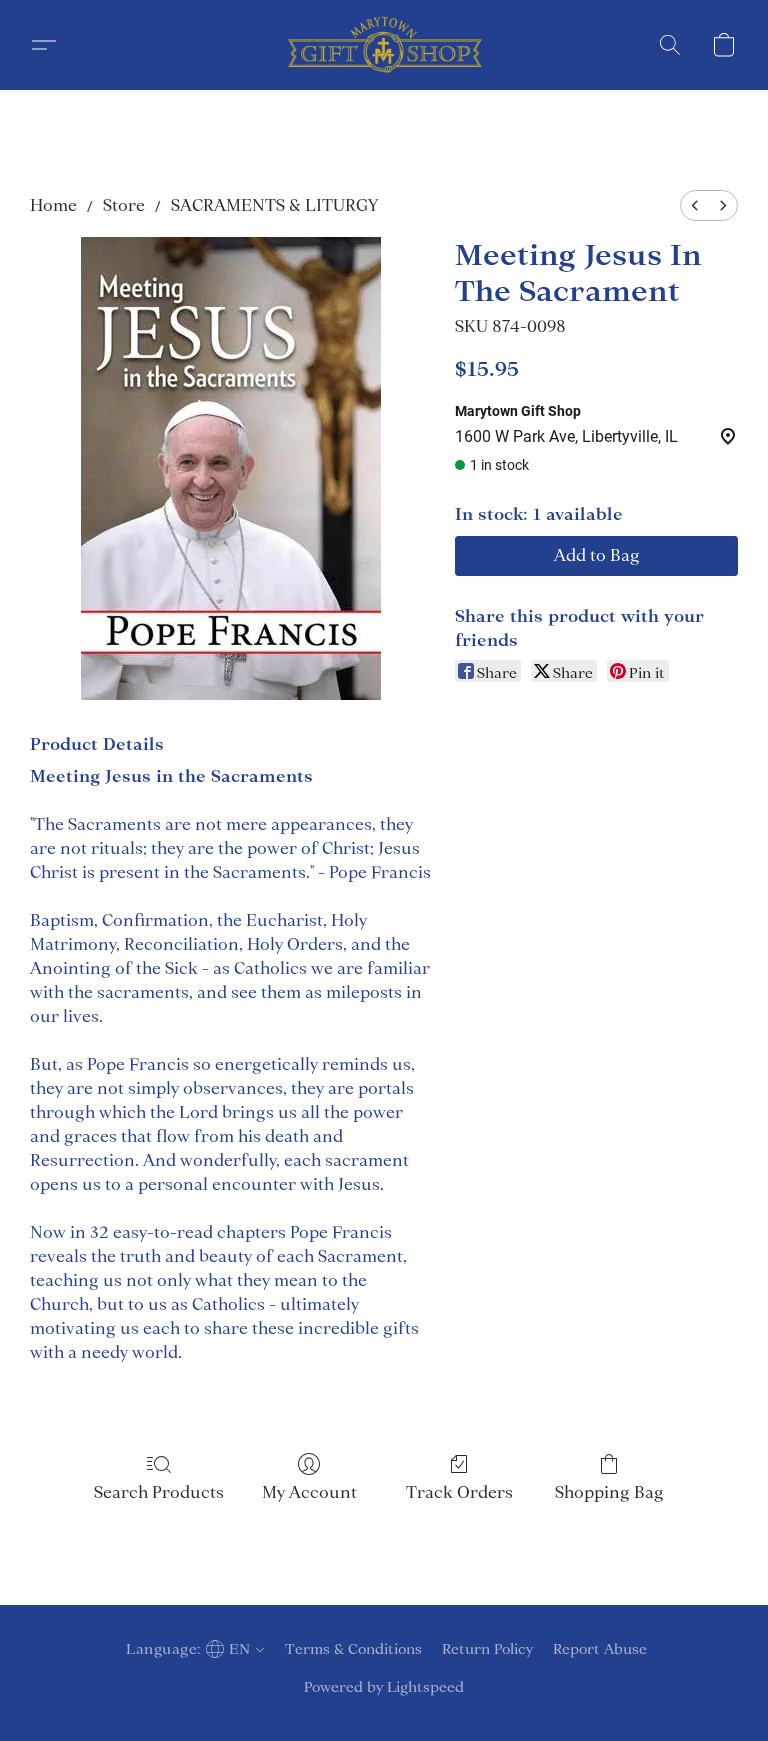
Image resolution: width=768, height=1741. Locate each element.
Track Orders (459, 1492)
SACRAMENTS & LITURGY (274, 205)
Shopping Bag (609, 1492)
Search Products (159, 1492)
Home (53, 205)
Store (124, 205)
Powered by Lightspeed (384, 1687)
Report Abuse (600, 1649)
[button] (384, 45)
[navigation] (192, 1649)
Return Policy (487, 1649)
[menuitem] (695, 205)
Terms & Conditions (353, 1649)
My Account (309, 1492)
